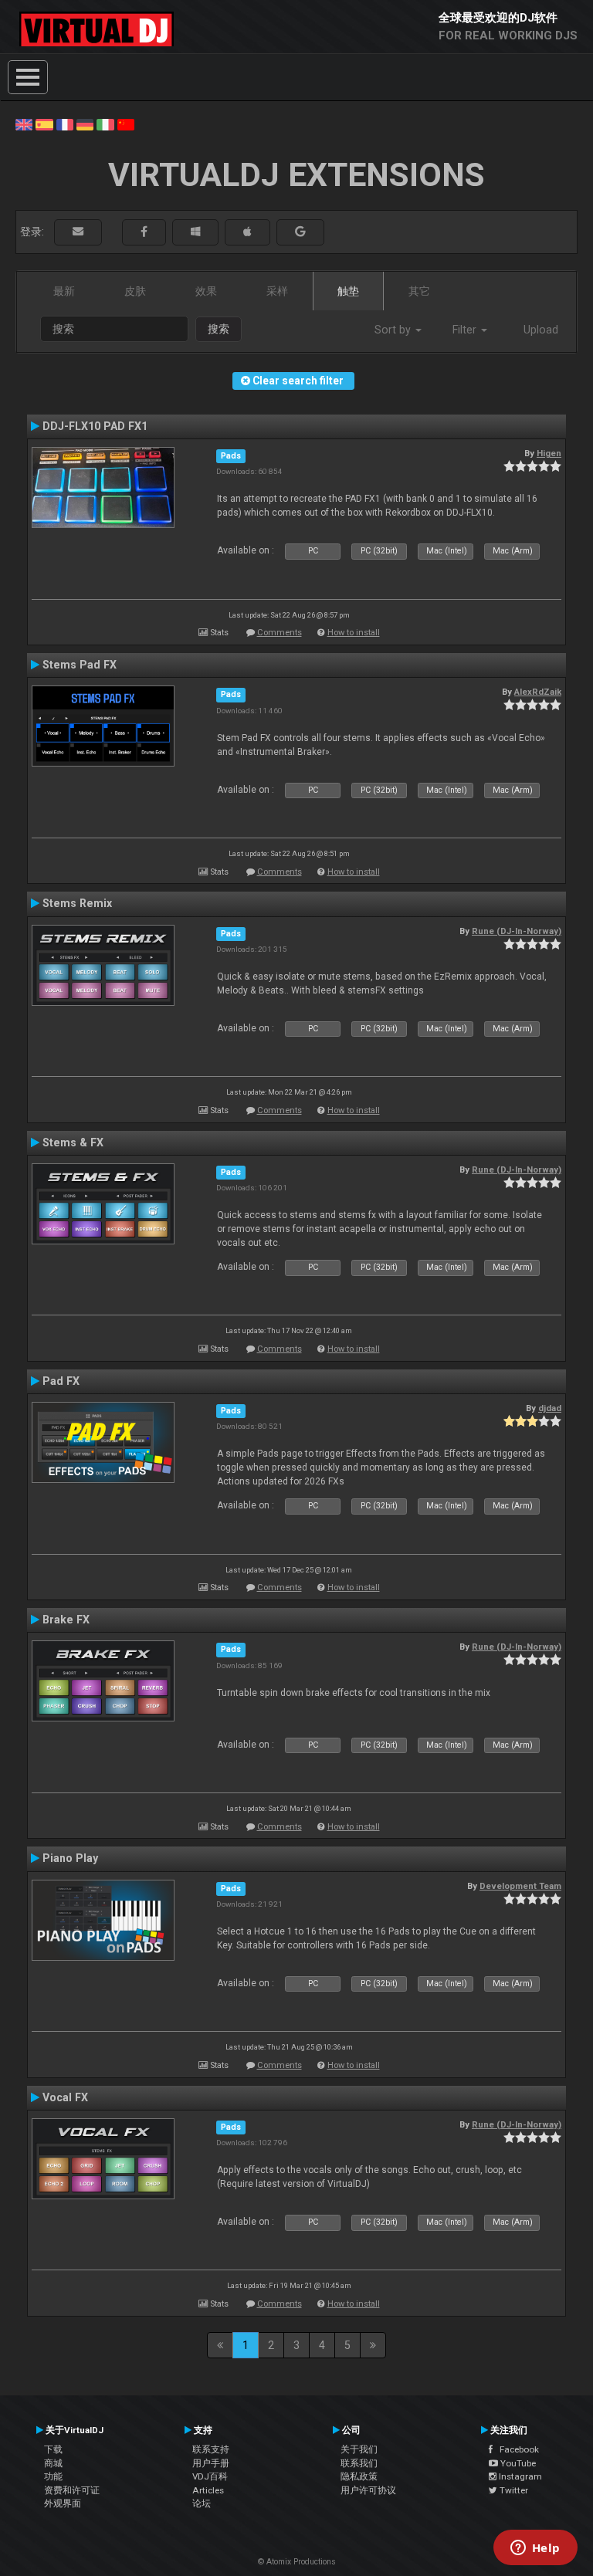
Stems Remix (77, 903)
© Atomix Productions (297, 2562)
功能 (53, 2476)
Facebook (516, 2449)
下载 (53, 2449)
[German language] (85, 124)
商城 (53, 2463)
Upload (541, 330)
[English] (24, 124)
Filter (466, 330)
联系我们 (359, 2463)
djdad (550, 1408)
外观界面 (63, 2503)
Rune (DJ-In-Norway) (517, 931)
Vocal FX (65, 2097)
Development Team (520, 1886)
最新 (64, 291)
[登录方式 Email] (78, 232)
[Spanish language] (44, 124)
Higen (549, 453)
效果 (206, 291)
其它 (419, 291)
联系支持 (211, 2449)
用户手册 (211, 2463)
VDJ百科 (210, 2476)
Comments (280, 633)
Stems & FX (73, 1142)
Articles (208, 2490)
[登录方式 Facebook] (144, 232)
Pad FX (61, 1381)
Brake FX (66, 1620)
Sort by (394, 330)
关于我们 (359, 2449)
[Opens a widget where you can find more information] (535, 2549)
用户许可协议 (368, 2490)
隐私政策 (359, 2476)
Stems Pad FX (80, 665)
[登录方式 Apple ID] (247, 232)
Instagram (519, 2476)
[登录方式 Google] (300, 232)
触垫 (348, 291)
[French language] (65, 124)
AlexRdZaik (538, 692)
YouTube (517, 2463)
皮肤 (135, 291)
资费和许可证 (72, 2490)
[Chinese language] (126, 124)
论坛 (202, 2503)
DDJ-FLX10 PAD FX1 (95, 426)
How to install (354, 633)
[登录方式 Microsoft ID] (195, 232)
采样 (277, 291)
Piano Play (70, 1858)
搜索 (219, 329)
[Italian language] (105, 124)
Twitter (513, 2490)
